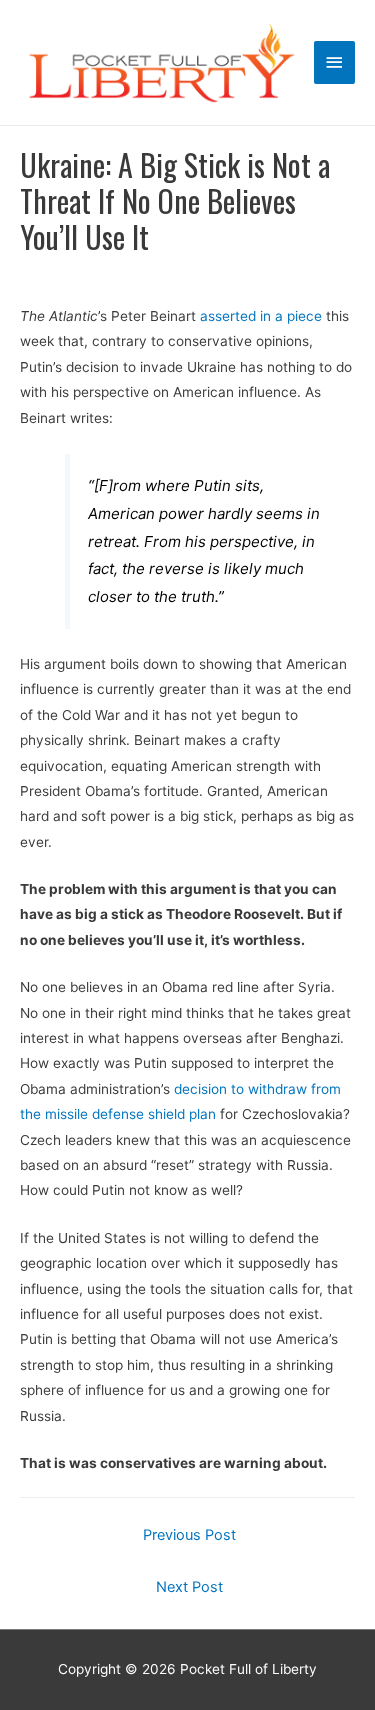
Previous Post (189, 1535)
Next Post (189, 1587)
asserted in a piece (261, 316)
